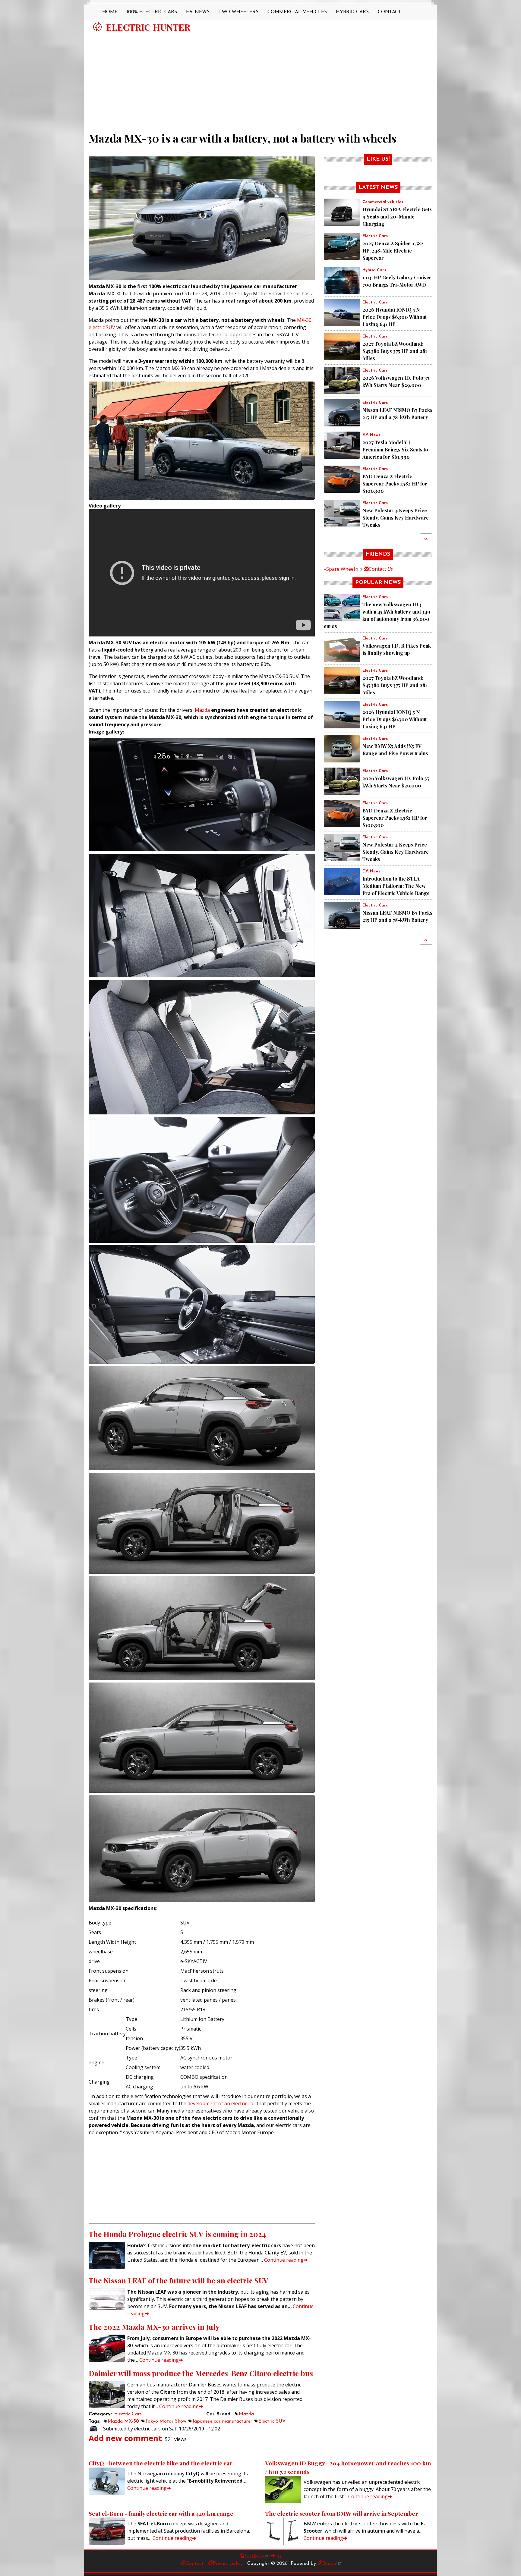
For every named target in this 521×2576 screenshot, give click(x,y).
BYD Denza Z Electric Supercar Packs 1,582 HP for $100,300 (395, 484)
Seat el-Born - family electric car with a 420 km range (161, 2513)
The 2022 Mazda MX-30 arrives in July (154, 2327)
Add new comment (125, 2438)
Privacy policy (228, 2564)
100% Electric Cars (152, 12)
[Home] (97, 27)
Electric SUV (272, 2421)
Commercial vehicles (383, 202)
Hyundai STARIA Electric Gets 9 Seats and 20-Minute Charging (397, 217)
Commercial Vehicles (297, 12)
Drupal (330, 2564)
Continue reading (284, 2260)
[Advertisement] (260, 79)
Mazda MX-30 (123, 2421)
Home (110, 12)
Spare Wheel (341, 569)
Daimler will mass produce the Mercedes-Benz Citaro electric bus (201, 2373)
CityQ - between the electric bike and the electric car (161, 2463)
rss (278, 2556)
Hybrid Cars (352, 12)
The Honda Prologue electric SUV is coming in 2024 (177, 2234)
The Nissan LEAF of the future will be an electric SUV (178, 2280)
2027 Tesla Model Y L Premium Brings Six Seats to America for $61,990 (395, 449)
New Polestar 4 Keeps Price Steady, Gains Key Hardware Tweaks (396, 518)
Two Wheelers (238, 12)
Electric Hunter (148, 27)
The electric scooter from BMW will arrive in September (342, 2513)
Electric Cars (128, 2414)
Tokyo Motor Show (166, 2421)
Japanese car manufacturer (222, 2421)
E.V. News (198, 12)
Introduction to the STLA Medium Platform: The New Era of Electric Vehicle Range (396, 886)
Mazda (202, 710)
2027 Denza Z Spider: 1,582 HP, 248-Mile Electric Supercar (393, 251)
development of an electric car (221, 2103)
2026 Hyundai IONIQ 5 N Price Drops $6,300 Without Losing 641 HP (395, 317)
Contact (390, 12)
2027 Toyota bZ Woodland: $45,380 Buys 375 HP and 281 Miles (395, 351)
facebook (255, 2556)
